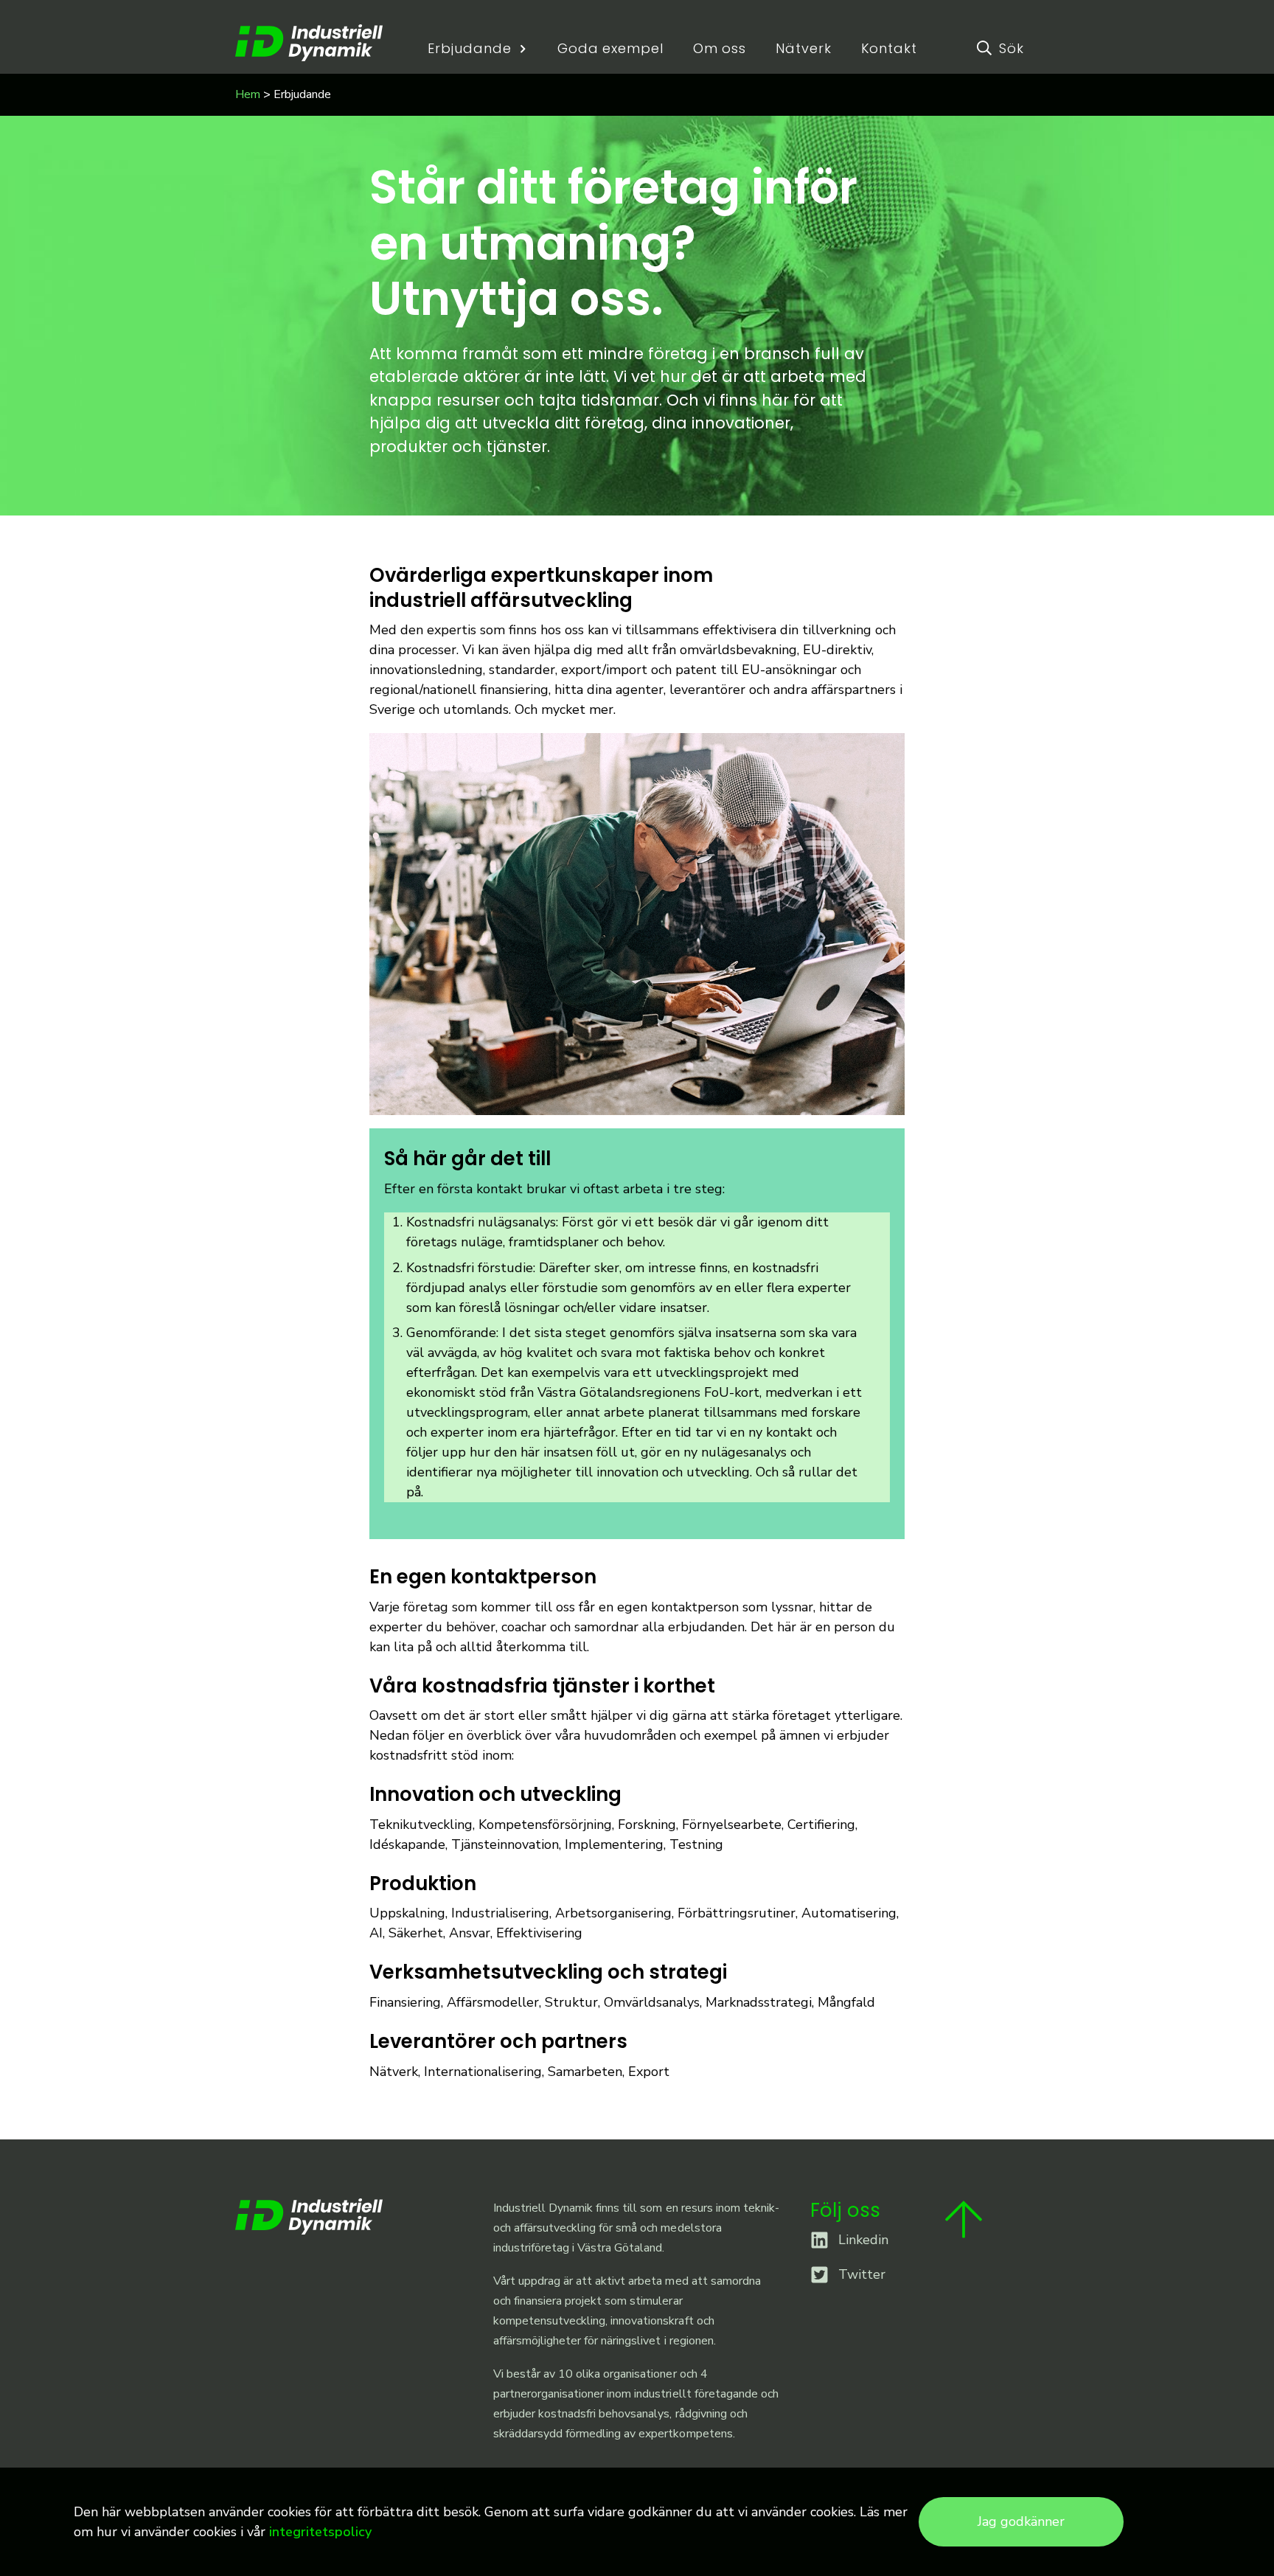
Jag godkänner (1021, 2521)
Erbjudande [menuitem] (469, 49)
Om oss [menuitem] (720, 49)
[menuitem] (997, 48)
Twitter (862, 2274)
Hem (248, 94)
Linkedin (863, 2240)
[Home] (309, 43)
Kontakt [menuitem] (889, 49)
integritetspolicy (320, 2532)
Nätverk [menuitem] (803, 49)
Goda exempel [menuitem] (610, 49)
